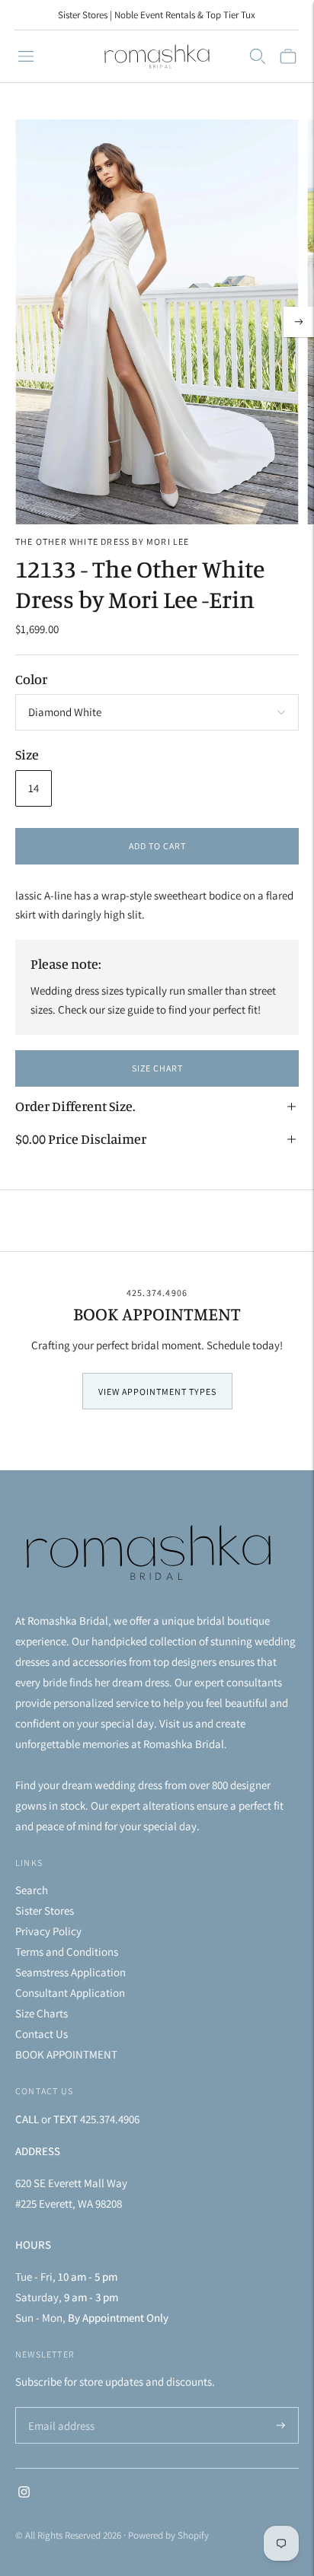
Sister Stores (45, 1911)
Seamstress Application (70, 1972)
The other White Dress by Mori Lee (103, 541)
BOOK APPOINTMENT (66, 2054)
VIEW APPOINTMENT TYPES (157, 1391)
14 (34, 788)
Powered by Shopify (168, 2535)
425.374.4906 (157, 1293)
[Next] (299, 322)
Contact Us (42, 2034)
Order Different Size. (75, 1106)
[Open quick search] (258, 56)
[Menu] (26, 56)
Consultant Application (70, 1993)
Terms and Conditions (67, 1952)
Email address (59, 2408)
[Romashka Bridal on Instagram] (24, 2493)
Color (31, 679)
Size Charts (42, 2013)
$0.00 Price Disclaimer (81, 1138)
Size (27, 754)
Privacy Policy (48, 1931)
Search (32, 1890)
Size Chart (157, 1068)
